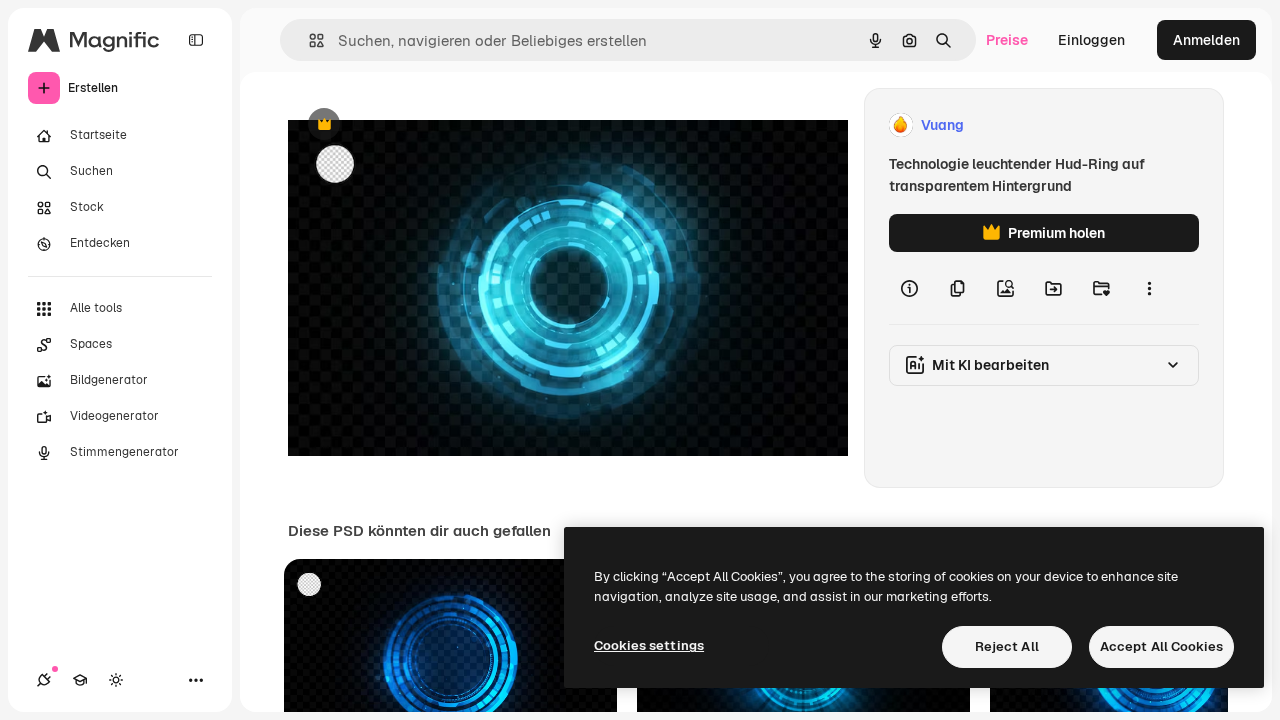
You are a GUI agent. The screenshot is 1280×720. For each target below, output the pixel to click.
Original (416, 125)
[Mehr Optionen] (1149, 288)
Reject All (1007, 646)
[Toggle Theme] (116, 680)
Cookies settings (649, 645)
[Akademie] (80, 680)
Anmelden (1206, 40)
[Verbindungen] (44, 680)
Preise (1007, 40)
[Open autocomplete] (308, 40)
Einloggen (1091, 40)
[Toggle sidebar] (196, 40)
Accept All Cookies (1161, 646)
